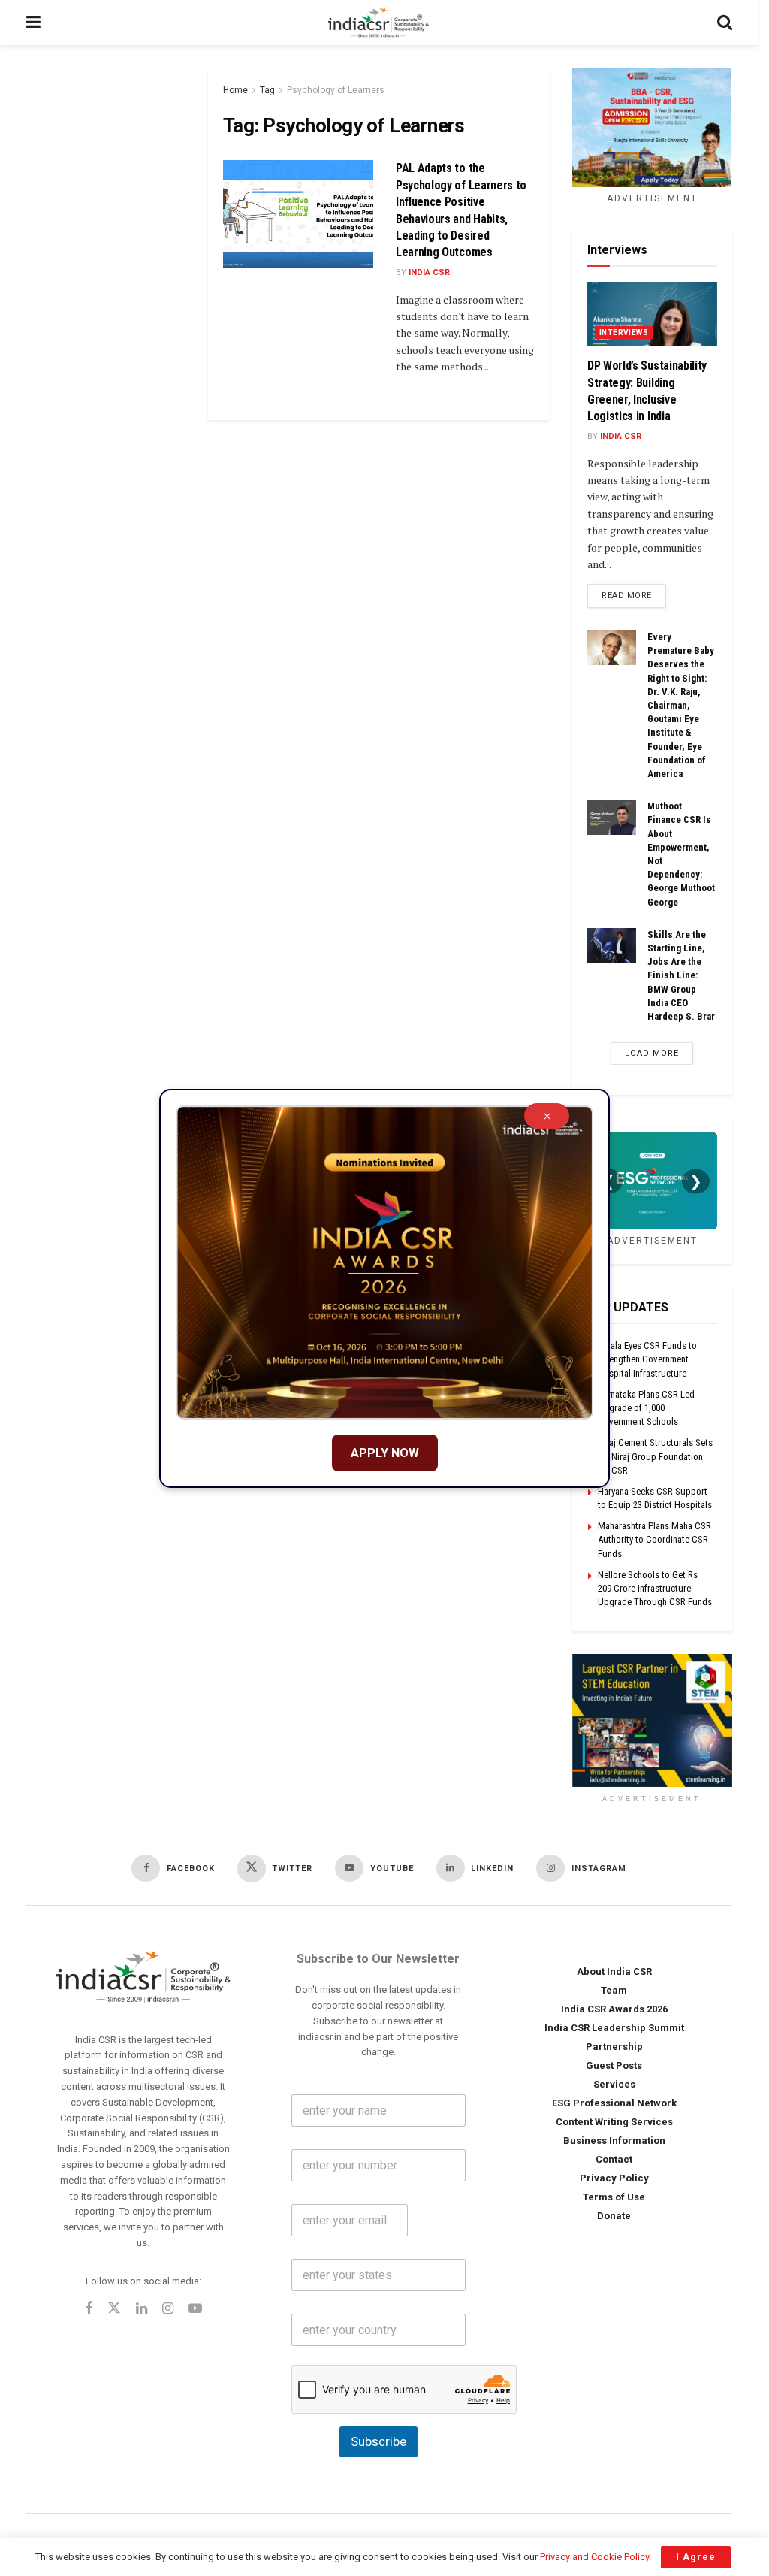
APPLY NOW (385, 1453)
